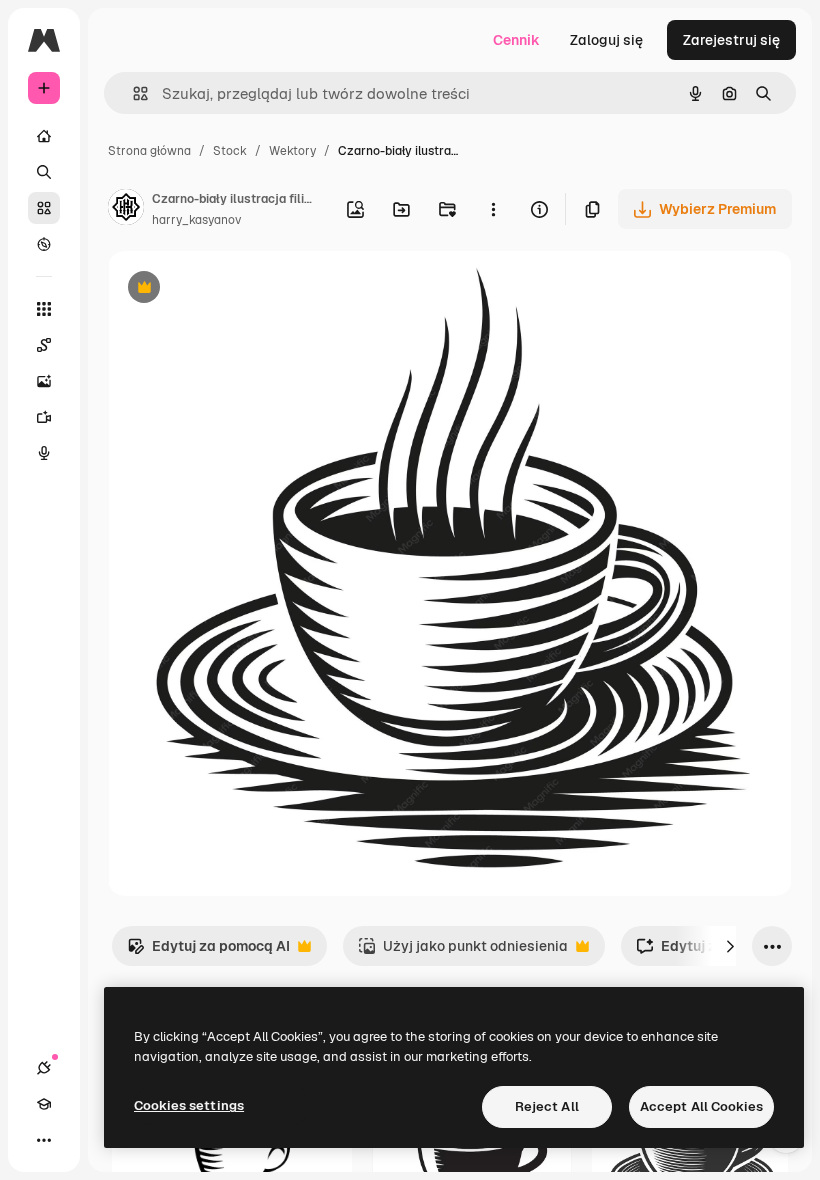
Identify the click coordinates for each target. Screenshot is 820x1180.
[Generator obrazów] (44, 381)
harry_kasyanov (196, 220)
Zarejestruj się (731, 40)
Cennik (516, 40)
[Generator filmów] (44, 417)
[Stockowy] (44, 208)
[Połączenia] (44, 1068)
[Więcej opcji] (493, 209)
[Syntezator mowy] (44, 453)
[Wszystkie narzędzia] (44, 309)
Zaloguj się (606, 40)
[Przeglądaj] (44, 244)
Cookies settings (189, 1105)
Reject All (547, 1106)
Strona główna (149, 151)
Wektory (292, 151)
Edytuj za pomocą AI (208, 951)
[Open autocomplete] (132, 93)
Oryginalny (246, 289)
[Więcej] (44, 1140)
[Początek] (44, 136)
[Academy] (44, 1104)
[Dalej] (730, 946)
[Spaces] (44, 345)
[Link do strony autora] (126, 210)
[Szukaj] (44, 172)
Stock (230, 151)
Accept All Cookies (701, 1106)
